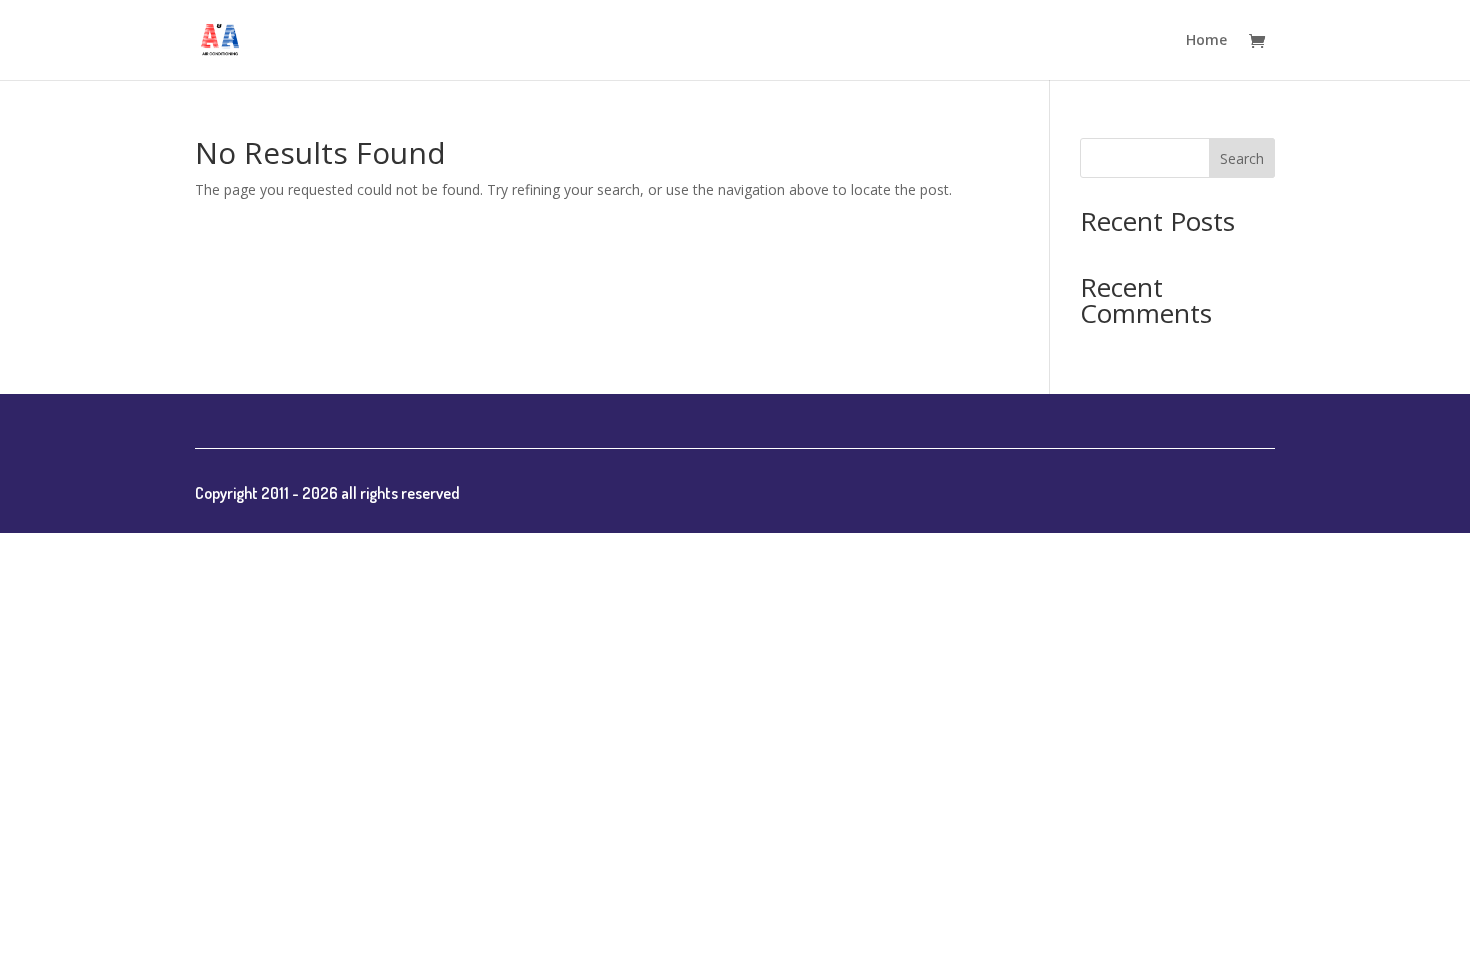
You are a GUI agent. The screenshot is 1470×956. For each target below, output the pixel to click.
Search (1242, 158)
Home (1206, 41)
